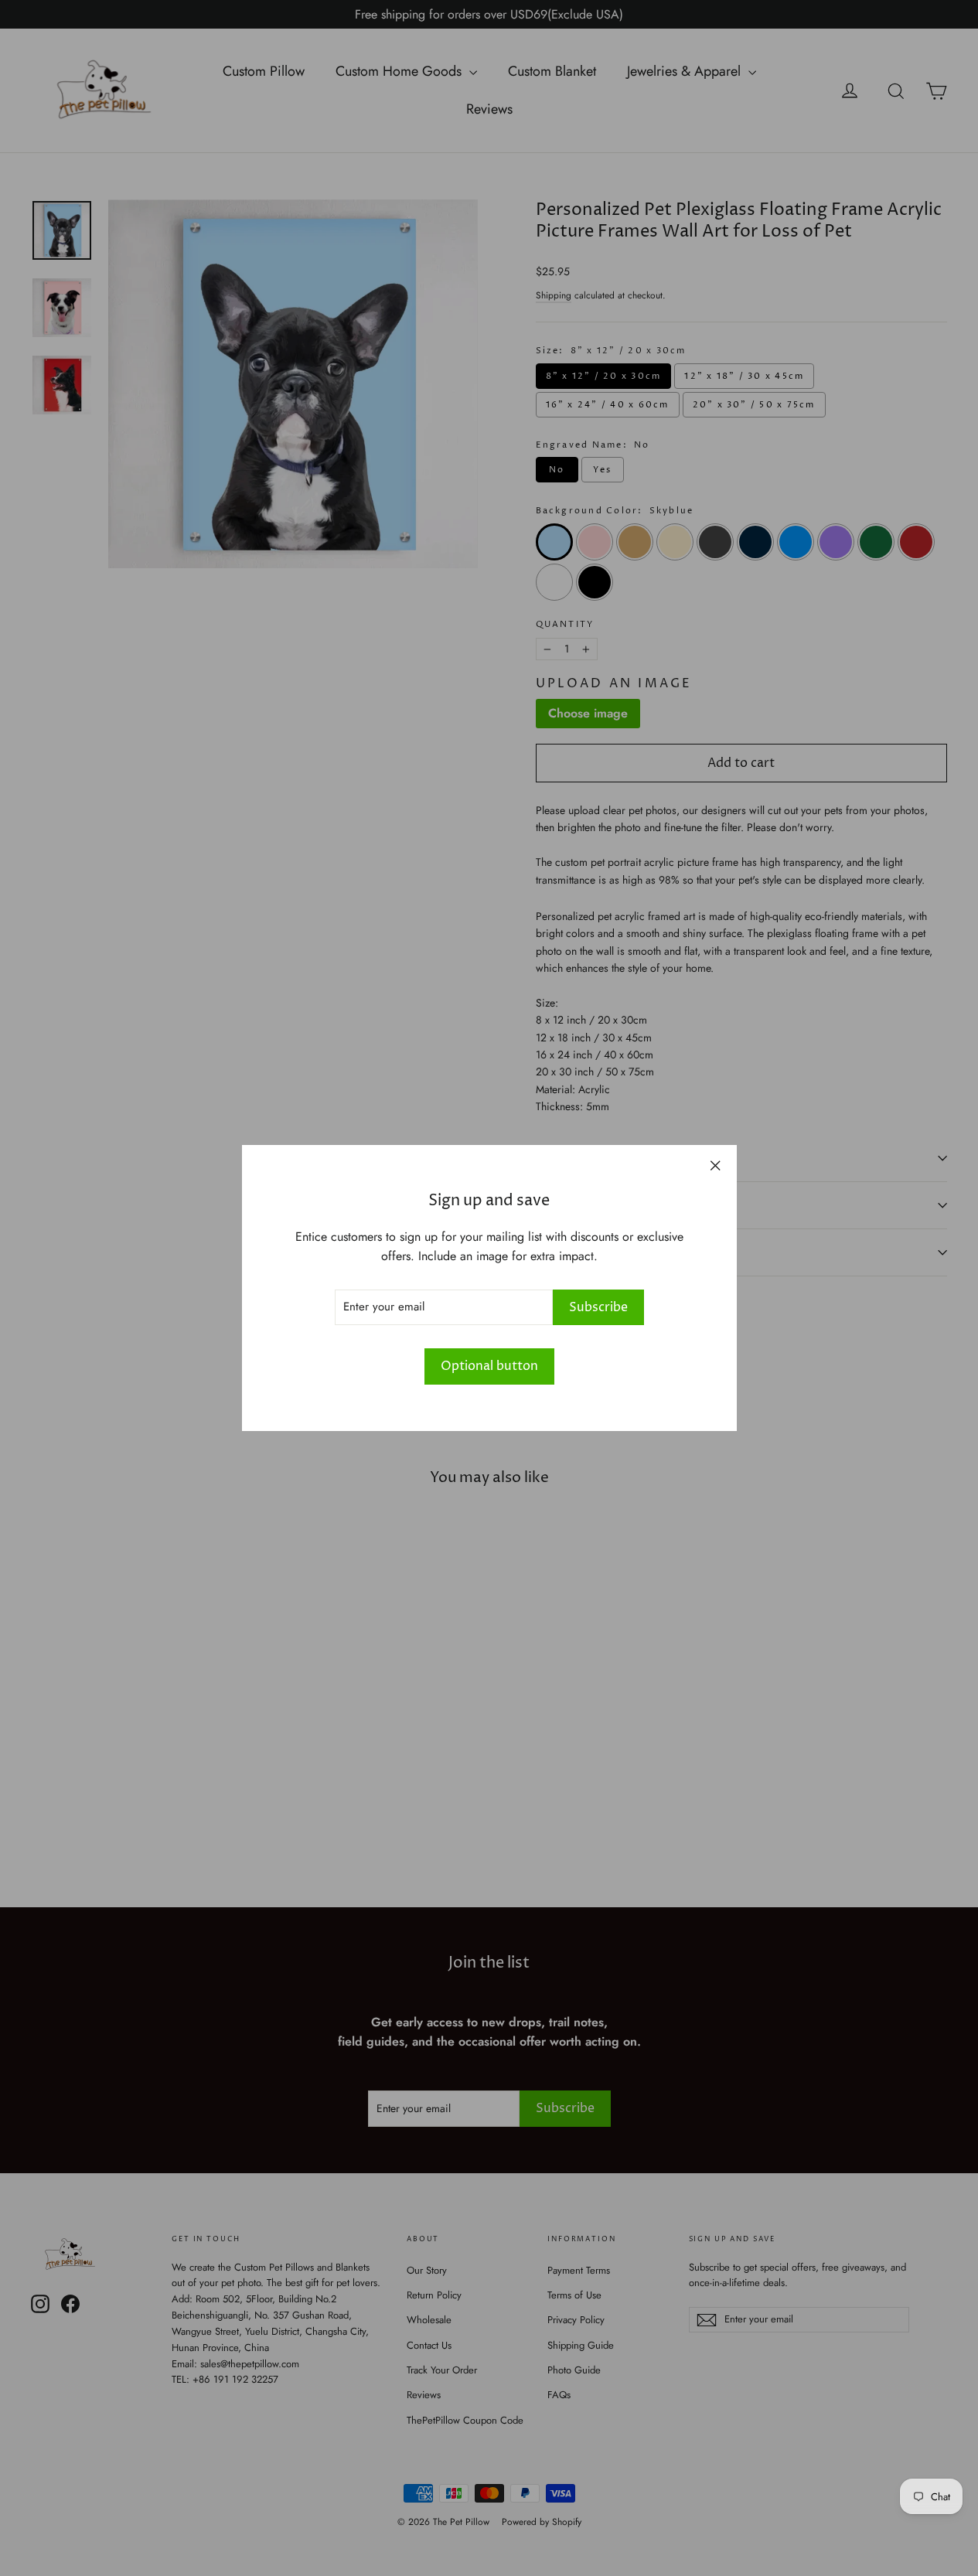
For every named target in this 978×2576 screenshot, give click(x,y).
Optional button (489, 1366)
